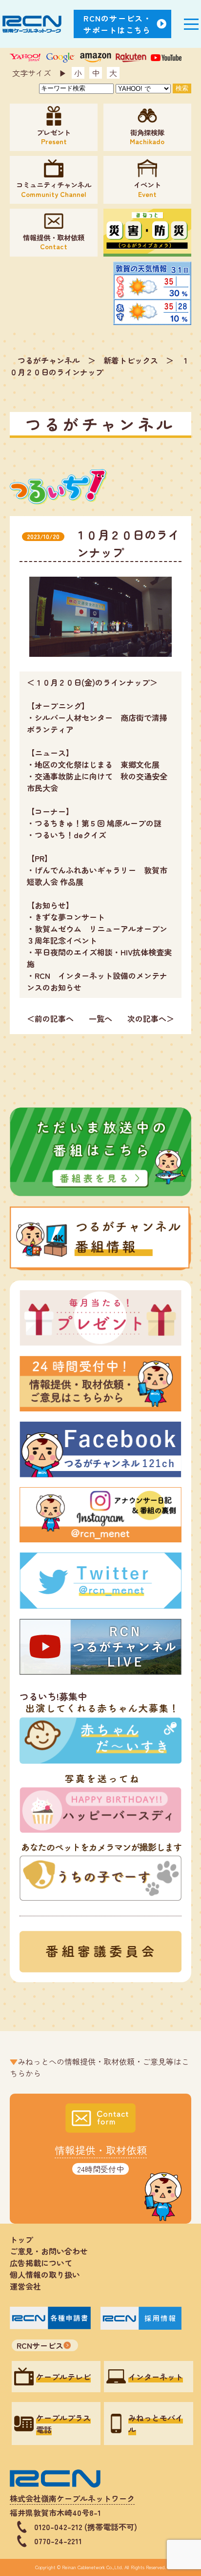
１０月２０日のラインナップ (100, 366)
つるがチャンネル (49, 360)
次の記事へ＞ (151, 1018)
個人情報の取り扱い (49, 2274)
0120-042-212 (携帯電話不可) (86, 2527)
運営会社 (25, 2286)
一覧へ (100, 1018)
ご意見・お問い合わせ (49, 2251)
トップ (21, 2239)
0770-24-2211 (58, 2541)
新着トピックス (131, 360)
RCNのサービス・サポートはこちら (118, 24)
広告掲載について (41, 2263)
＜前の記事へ (50, 1018)
